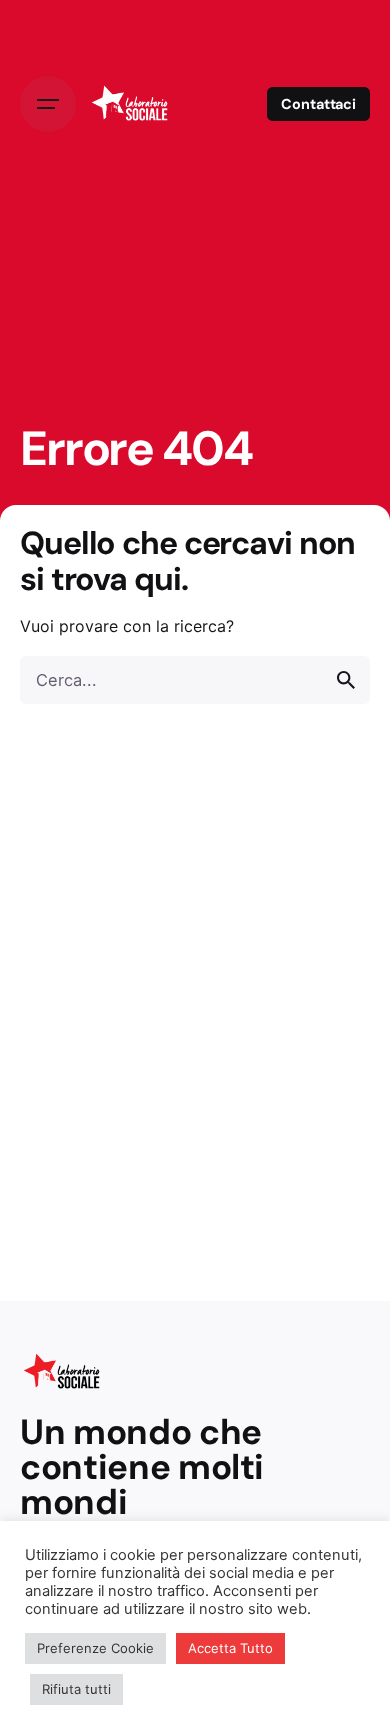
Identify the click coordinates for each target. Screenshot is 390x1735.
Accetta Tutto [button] (230, 1648)
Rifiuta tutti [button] (76, 1689)
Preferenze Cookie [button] (95, 1648)
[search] (346, 680)
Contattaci (318, 104)
